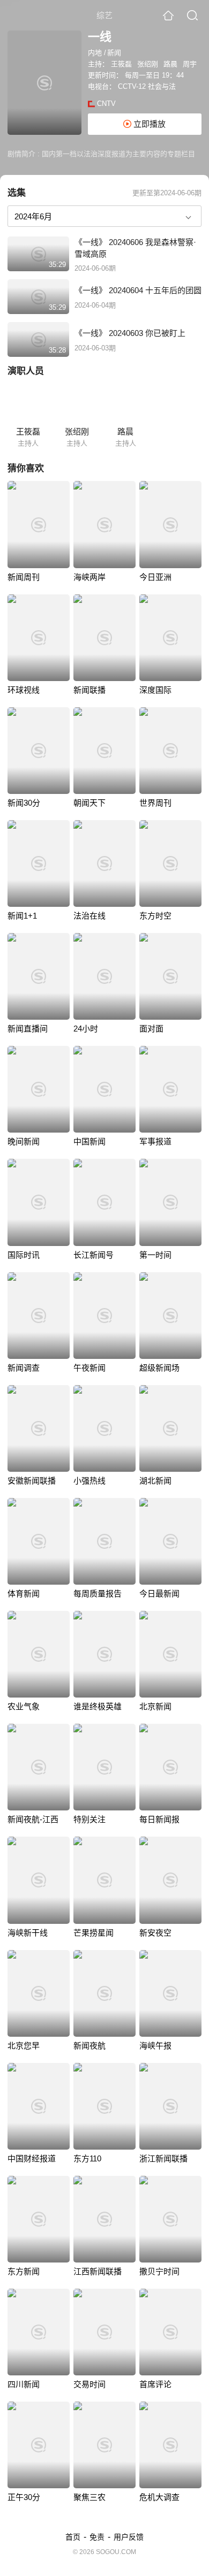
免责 (97, 2537)
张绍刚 (148, 64)
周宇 (190, 64)
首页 (73, 2537)
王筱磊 (121, 64)
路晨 (170, 64)
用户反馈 (129, 2537)
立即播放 (148, 124)
